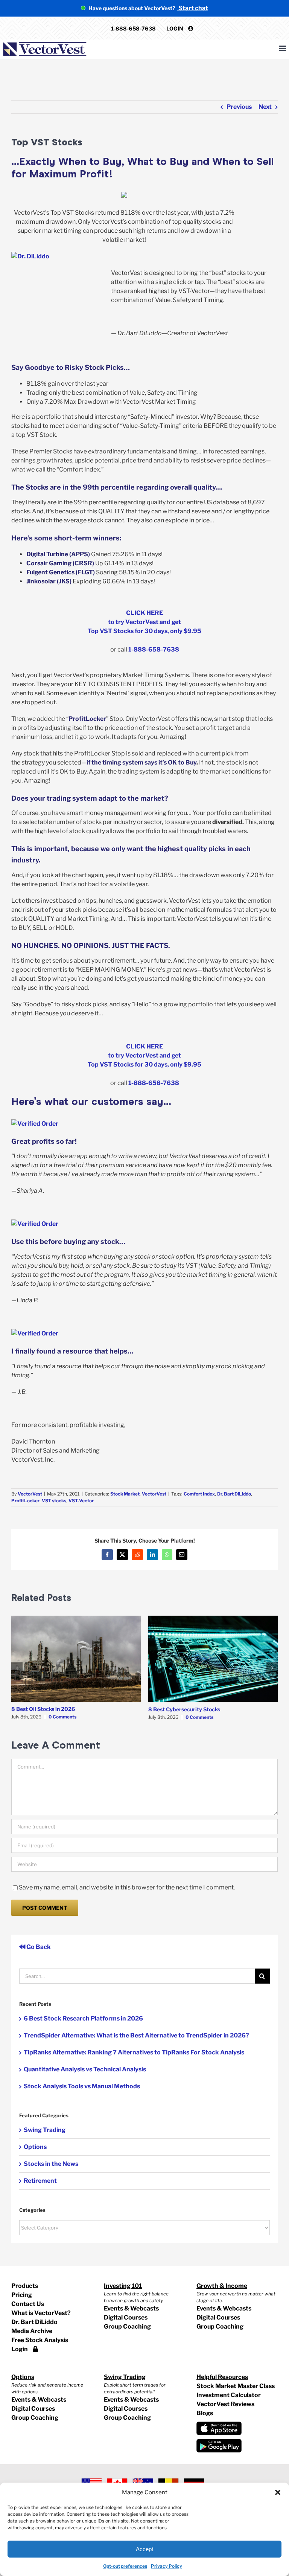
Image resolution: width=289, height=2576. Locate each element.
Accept (144, 2549)
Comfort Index (199, 1494)
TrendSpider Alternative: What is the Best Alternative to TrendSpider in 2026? (136, 2035)
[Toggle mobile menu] (283, 48)
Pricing (22, 2295)
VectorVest (30, 1494)
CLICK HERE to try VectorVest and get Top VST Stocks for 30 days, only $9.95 (144, 622)
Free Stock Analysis (40, 2340)
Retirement (40, 2181)
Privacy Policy (167, 2566)
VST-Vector (81, 1501)
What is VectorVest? (41, 2313)
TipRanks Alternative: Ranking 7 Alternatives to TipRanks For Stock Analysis (134, 2052)
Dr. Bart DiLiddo (234, 1494)
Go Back (38, 1947)
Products (25, 2286)
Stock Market (125, 1494)
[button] (278, 2492)
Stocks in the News (51, 2164)
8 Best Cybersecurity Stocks (184, 1709)
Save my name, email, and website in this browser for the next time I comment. (127, 1887)
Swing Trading (45, 2130)
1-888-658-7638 (133, 28)
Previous (239, 107)
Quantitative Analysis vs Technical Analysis (85, 2069)
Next (265, 107)
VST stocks (54, 1501)
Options (35, 2147)
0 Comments (62, 1717)
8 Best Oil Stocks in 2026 (43, 1709)
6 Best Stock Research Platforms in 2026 (83, 2018)
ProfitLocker (25, 1501)
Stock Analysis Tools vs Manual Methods (82, 2086)
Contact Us (28, 2304)
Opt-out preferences (125, 2566)
